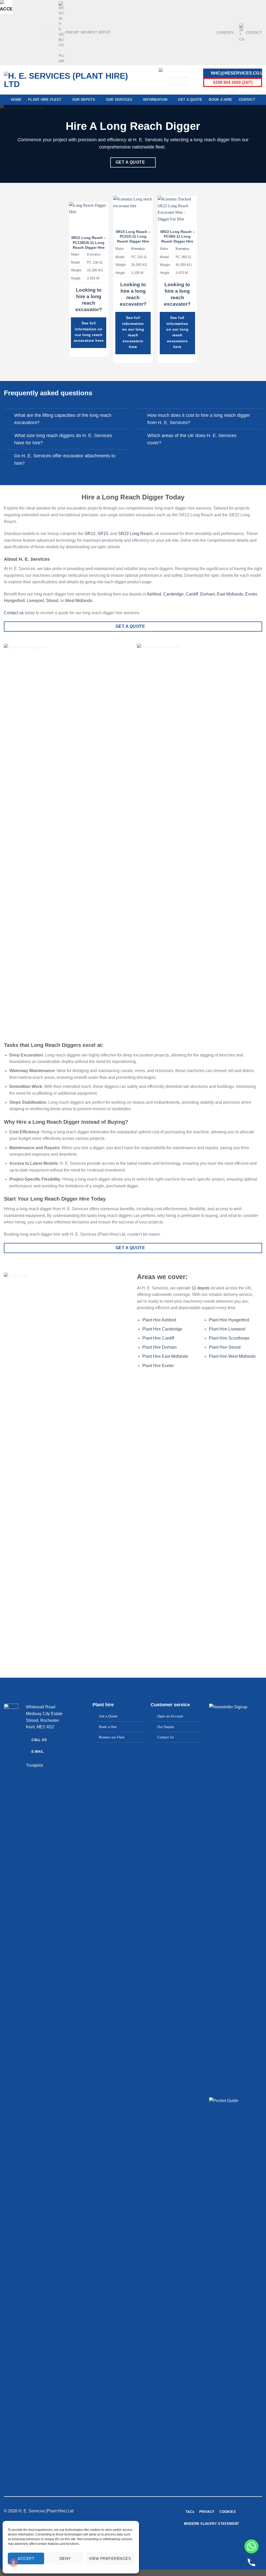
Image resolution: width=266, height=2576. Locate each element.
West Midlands (79, 601)
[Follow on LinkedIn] (36, 32)
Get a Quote (190, 100)
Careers (225, 33)
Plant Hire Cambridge (162, 1329)
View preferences (110, 2558)
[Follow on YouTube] (41, 32)
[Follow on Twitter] (218, 2543)
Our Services (119, 100)
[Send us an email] (26, 32)
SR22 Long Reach (135, 534)
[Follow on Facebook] (6, 32)
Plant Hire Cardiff (158, 1338)
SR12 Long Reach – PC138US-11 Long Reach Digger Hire (89, 242)
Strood (52, 601)
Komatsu (138, 249)
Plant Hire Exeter (158, 1366)
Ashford (154, 594)
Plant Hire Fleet (45, 100)
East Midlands (230, 594)
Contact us (14, 613)
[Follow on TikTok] (16, 32)
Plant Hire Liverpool (227, 1329)
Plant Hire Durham (159, 1347)
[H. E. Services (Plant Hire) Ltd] (66, 80)
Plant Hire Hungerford (229, 1320)
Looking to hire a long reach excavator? (89, 300)
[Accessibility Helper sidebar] (6, 6)
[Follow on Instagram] (11, 32)
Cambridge (173, 594)
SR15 (103, 534)
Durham (207, 594)
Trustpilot (34, 1765)
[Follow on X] (21, 32)
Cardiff (192, 594)
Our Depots (84, 100)
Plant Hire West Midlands (232, 1356)
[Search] (51, 32)
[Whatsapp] (251, 2546)
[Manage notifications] (14, 2562)
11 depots (201, 1288)
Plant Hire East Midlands (165, 1356)
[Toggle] (9, 416)
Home (16, 100)
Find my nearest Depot (88, 32)
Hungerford (14, 601)
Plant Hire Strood (225, 1347)
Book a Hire (220, 100)
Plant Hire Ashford (159, 1320)
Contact (254, 33)
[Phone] (251, 2562)
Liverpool (35, 601)
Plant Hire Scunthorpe (229, 1338)
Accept (26, 2558)
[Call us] (31, 32)
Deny (65, 2558)
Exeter (251, 594)
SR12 (90, 534)
